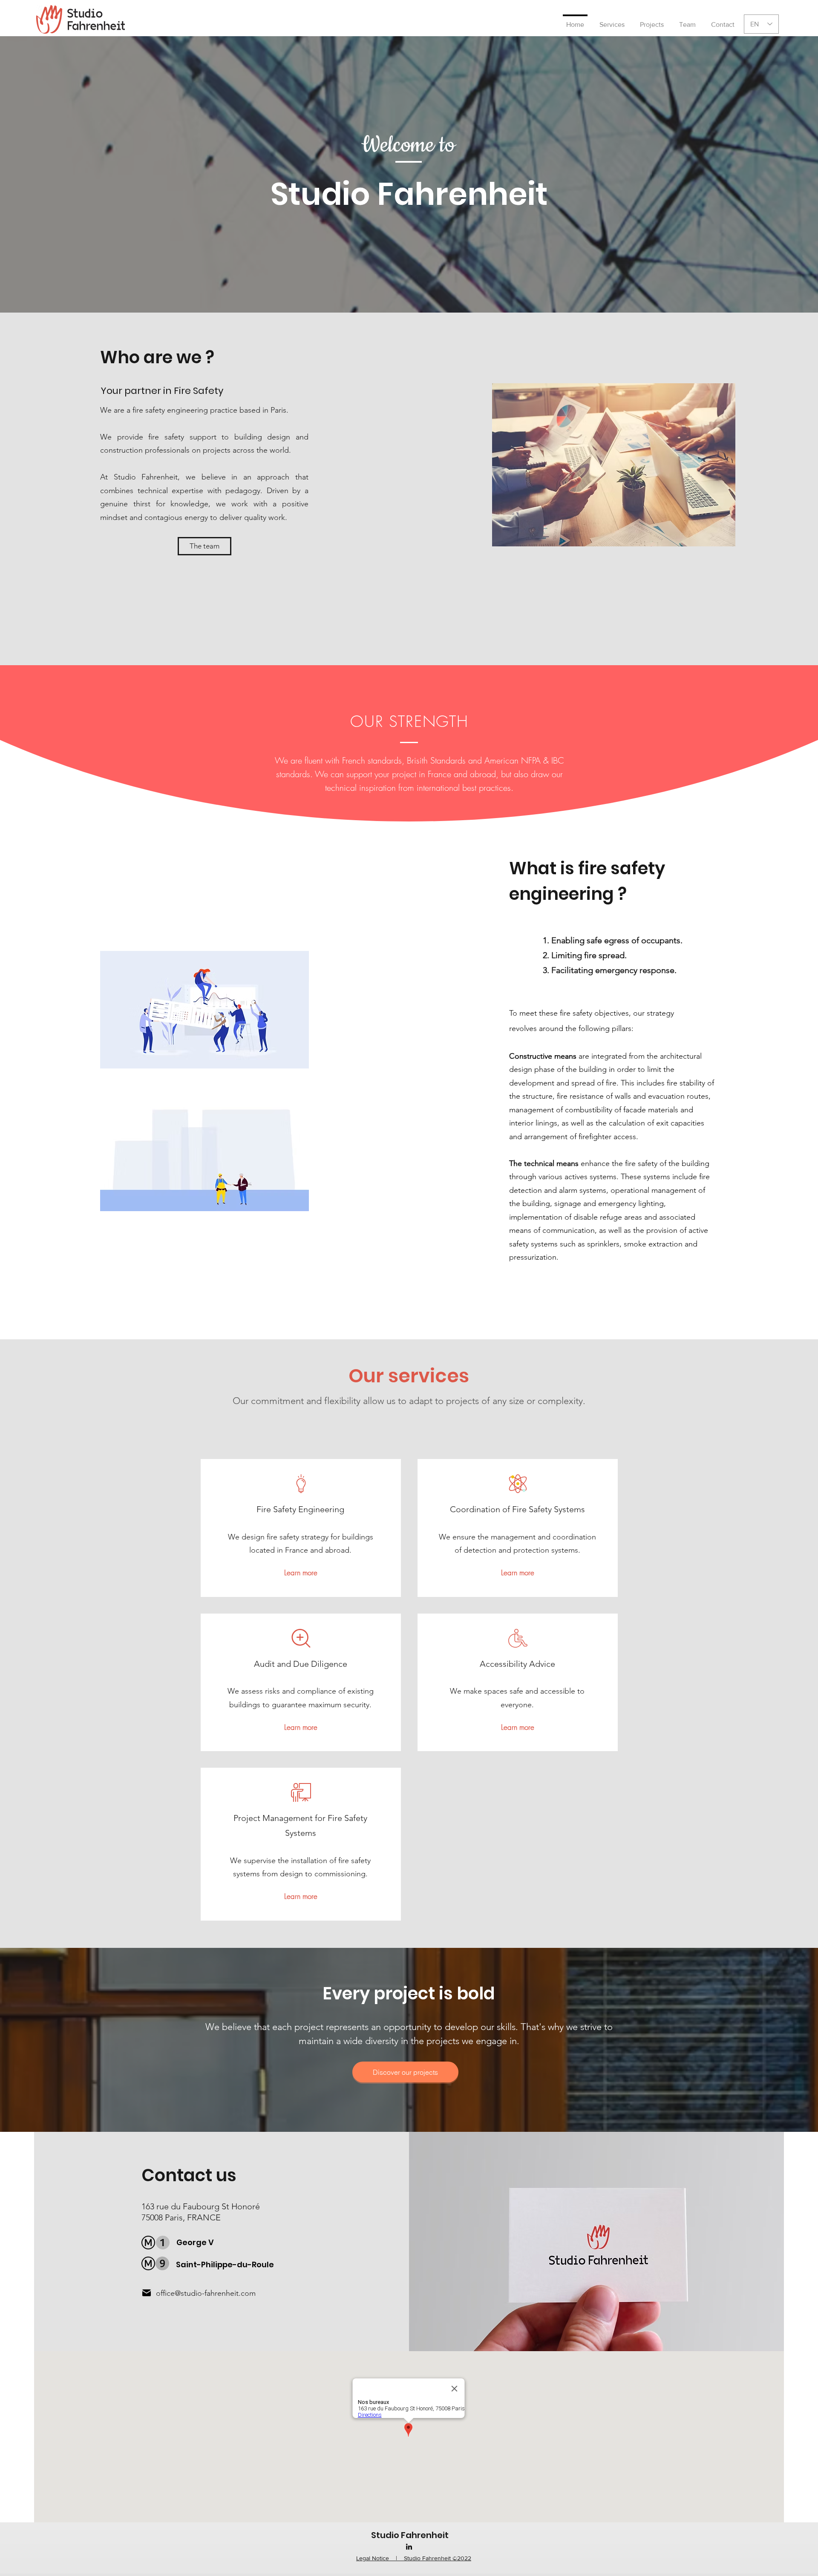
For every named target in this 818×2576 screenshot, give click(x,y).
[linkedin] (409, 2547)
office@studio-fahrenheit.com (206, 2293)
